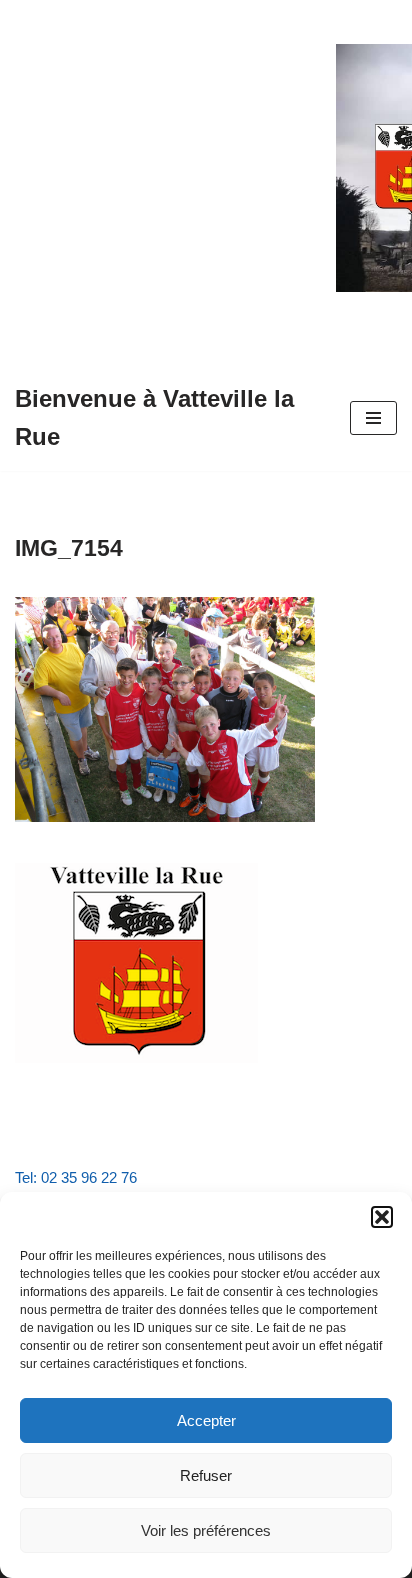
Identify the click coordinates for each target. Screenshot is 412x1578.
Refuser (206, 1475)
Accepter (206, 1420)
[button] (382, 1217)
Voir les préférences (206, 1530)
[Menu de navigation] (373, 418)
